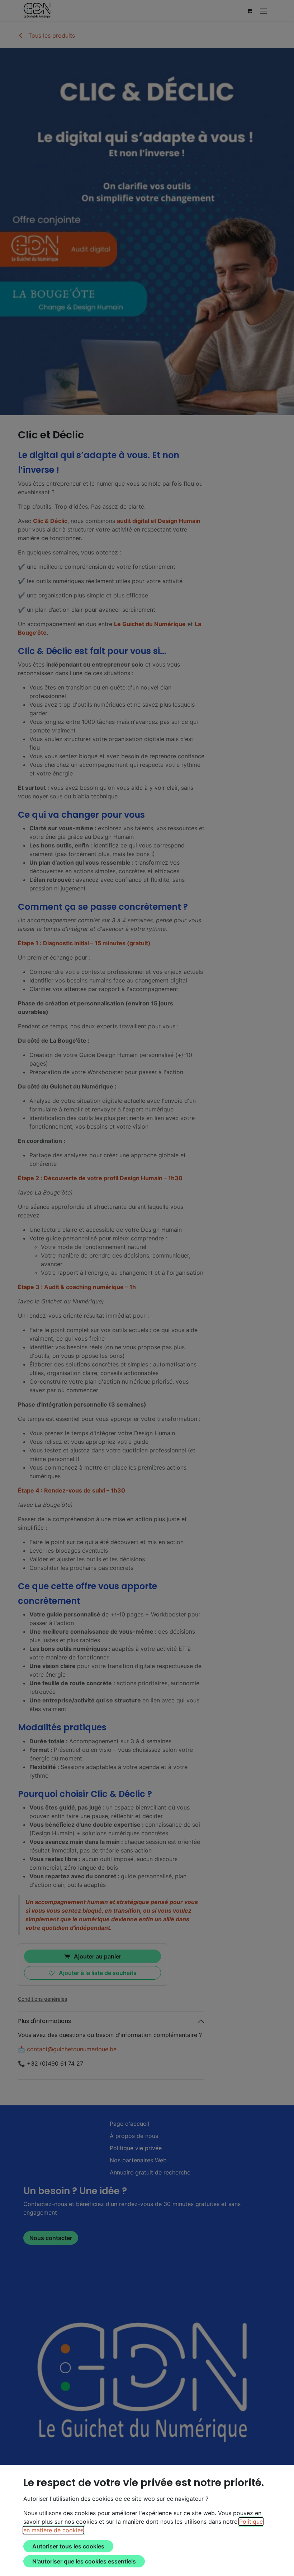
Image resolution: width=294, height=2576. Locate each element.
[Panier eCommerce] (249, 11)
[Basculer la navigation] (264, 11)
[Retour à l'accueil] (147, 2381)
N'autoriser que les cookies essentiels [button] (84, 2561)
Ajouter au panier (97, 1956)
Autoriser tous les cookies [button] (68, 2546)
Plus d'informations (44, 2021)
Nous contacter (51, 2238)
